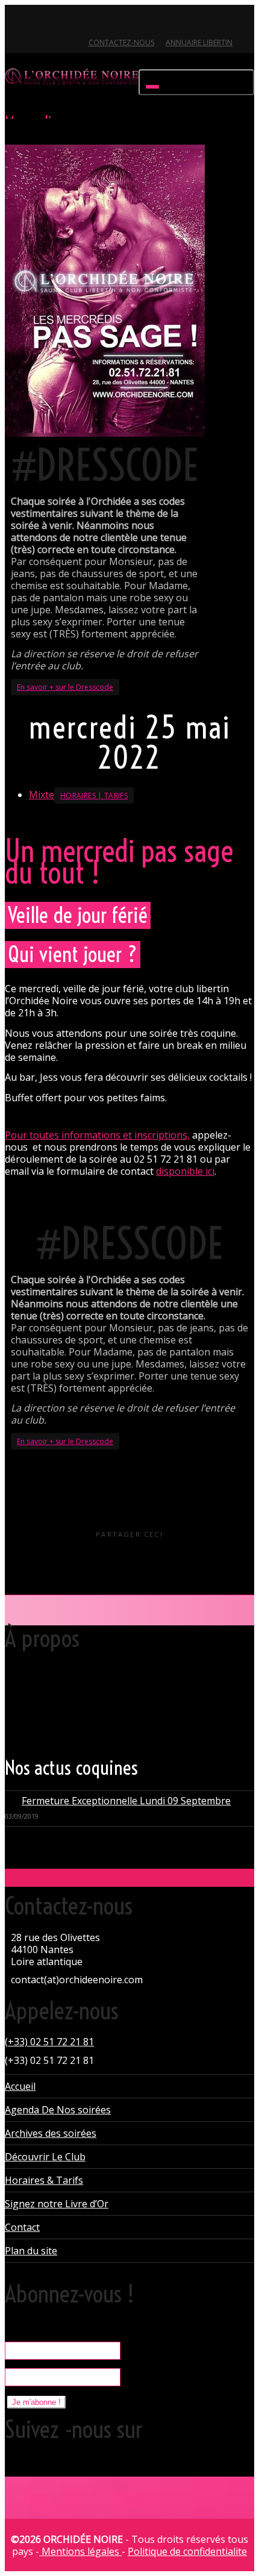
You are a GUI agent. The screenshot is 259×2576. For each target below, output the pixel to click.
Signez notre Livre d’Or (57, 2204)
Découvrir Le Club (45, 2157)
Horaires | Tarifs (94, 796)
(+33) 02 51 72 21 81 (49, 2042)
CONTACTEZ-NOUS (121, 42)
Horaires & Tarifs (44, 2180)
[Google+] (56, 22)
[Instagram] (97, 22)
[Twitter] (15, 22)
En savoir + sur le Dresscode (65, 687)
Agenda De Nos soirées (58, 2110)
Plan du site (31, 2251)
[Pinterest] (77, 22)
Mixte (42, 795)
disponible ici (185, 1171)
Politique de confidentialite (187, 2551)
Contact (22, 2227)
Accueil (20, 2086)
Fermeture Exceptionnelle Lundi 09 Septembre (126, 1801)
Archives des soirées (51, 2133)
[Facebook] (36, 22)
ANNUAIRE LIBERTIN (199, 42)
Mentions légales (80, 2551)
